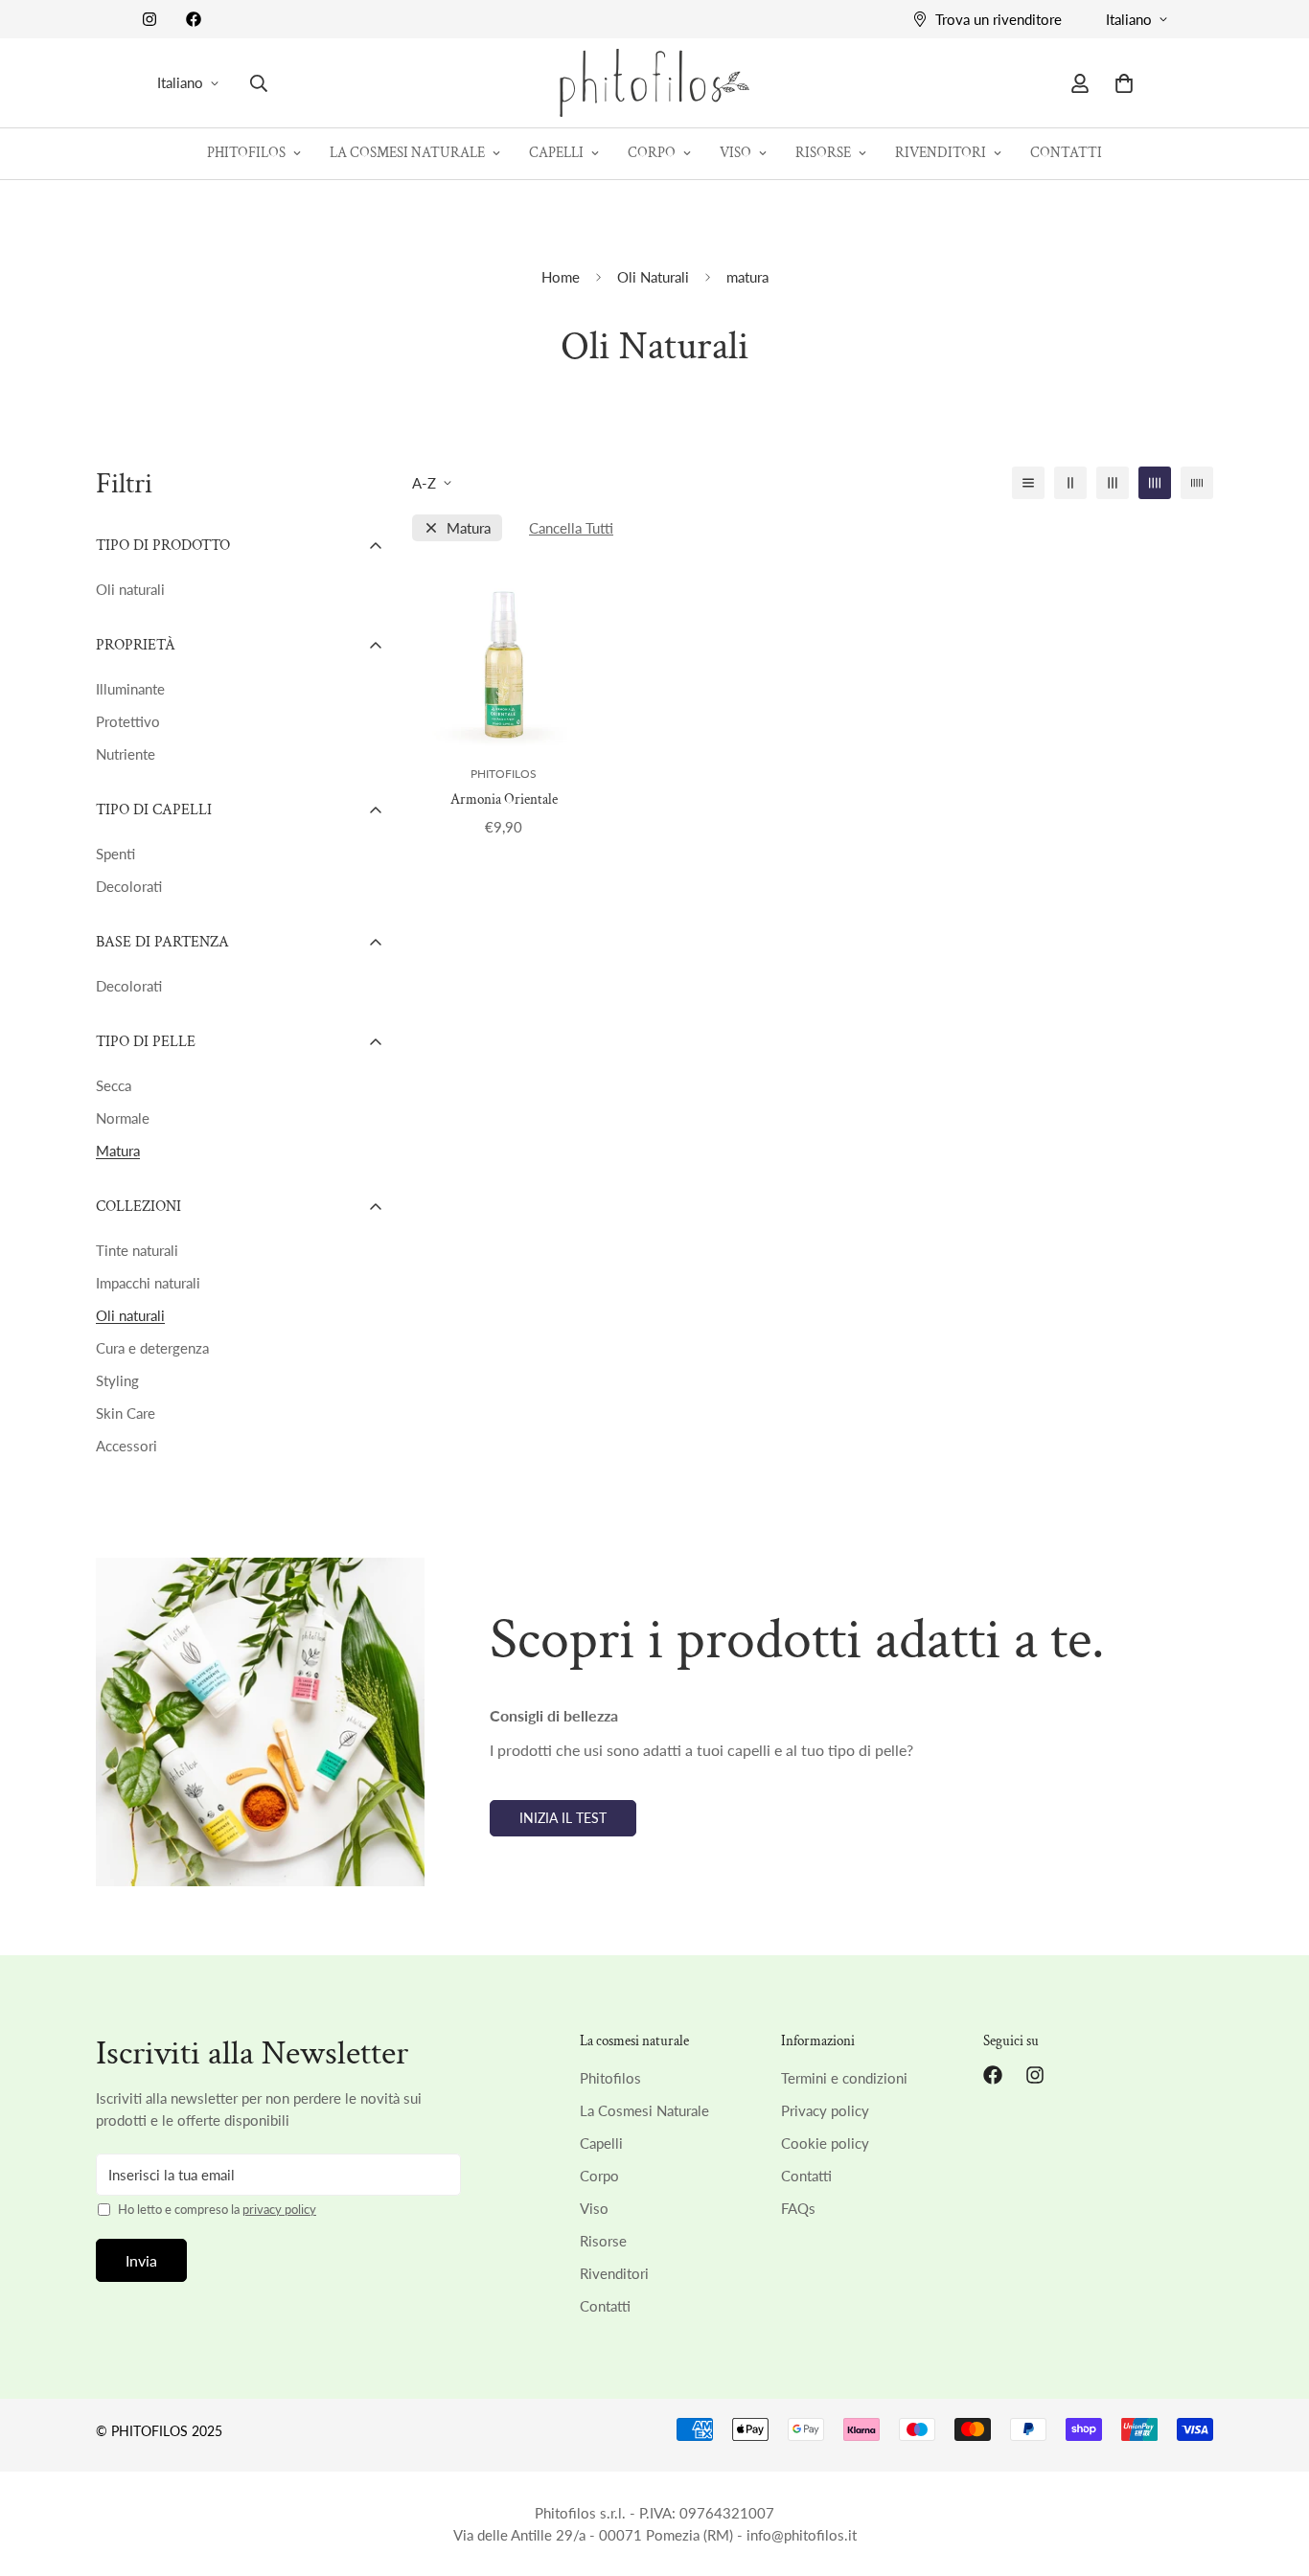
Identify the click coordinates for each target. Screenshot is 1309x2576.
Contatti (1066, 153)
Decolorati (129, 886)
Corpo (652, 153)
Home (561, 277)
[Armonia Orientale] (504, 656)
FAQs (798, 2208)
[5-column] (1197, 483)
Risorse (823, 153)
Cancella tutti (571, 528)
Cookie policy (825, 2143)
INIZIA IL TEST (563, 1818)
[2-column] (1070, 483)
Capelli (556, 153)
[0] (1124, 83)
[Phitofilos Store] (654, 83)
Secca (114, 1085)
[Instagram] (149, 19)
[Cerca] (259, 83)
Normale (123, 1118)
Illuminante (130, 689)
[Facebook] (194, 19)
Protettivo (128, 721)
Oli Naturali (653, 277)
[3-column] (1113, 483)
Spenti (115, 854)
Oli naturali (130, 589)
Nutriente (126, 754)
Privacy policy (825, 2110)
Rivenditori (941, 153)
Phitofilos (246, 153)
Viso (735, 153)
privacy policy (279, 2209)
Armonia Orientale (504, 799)
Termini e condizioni (844, 2078)
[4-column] (1155, 483)
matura (469, 528)
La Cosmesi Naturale (407, 153)
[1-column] (1028, 483)
